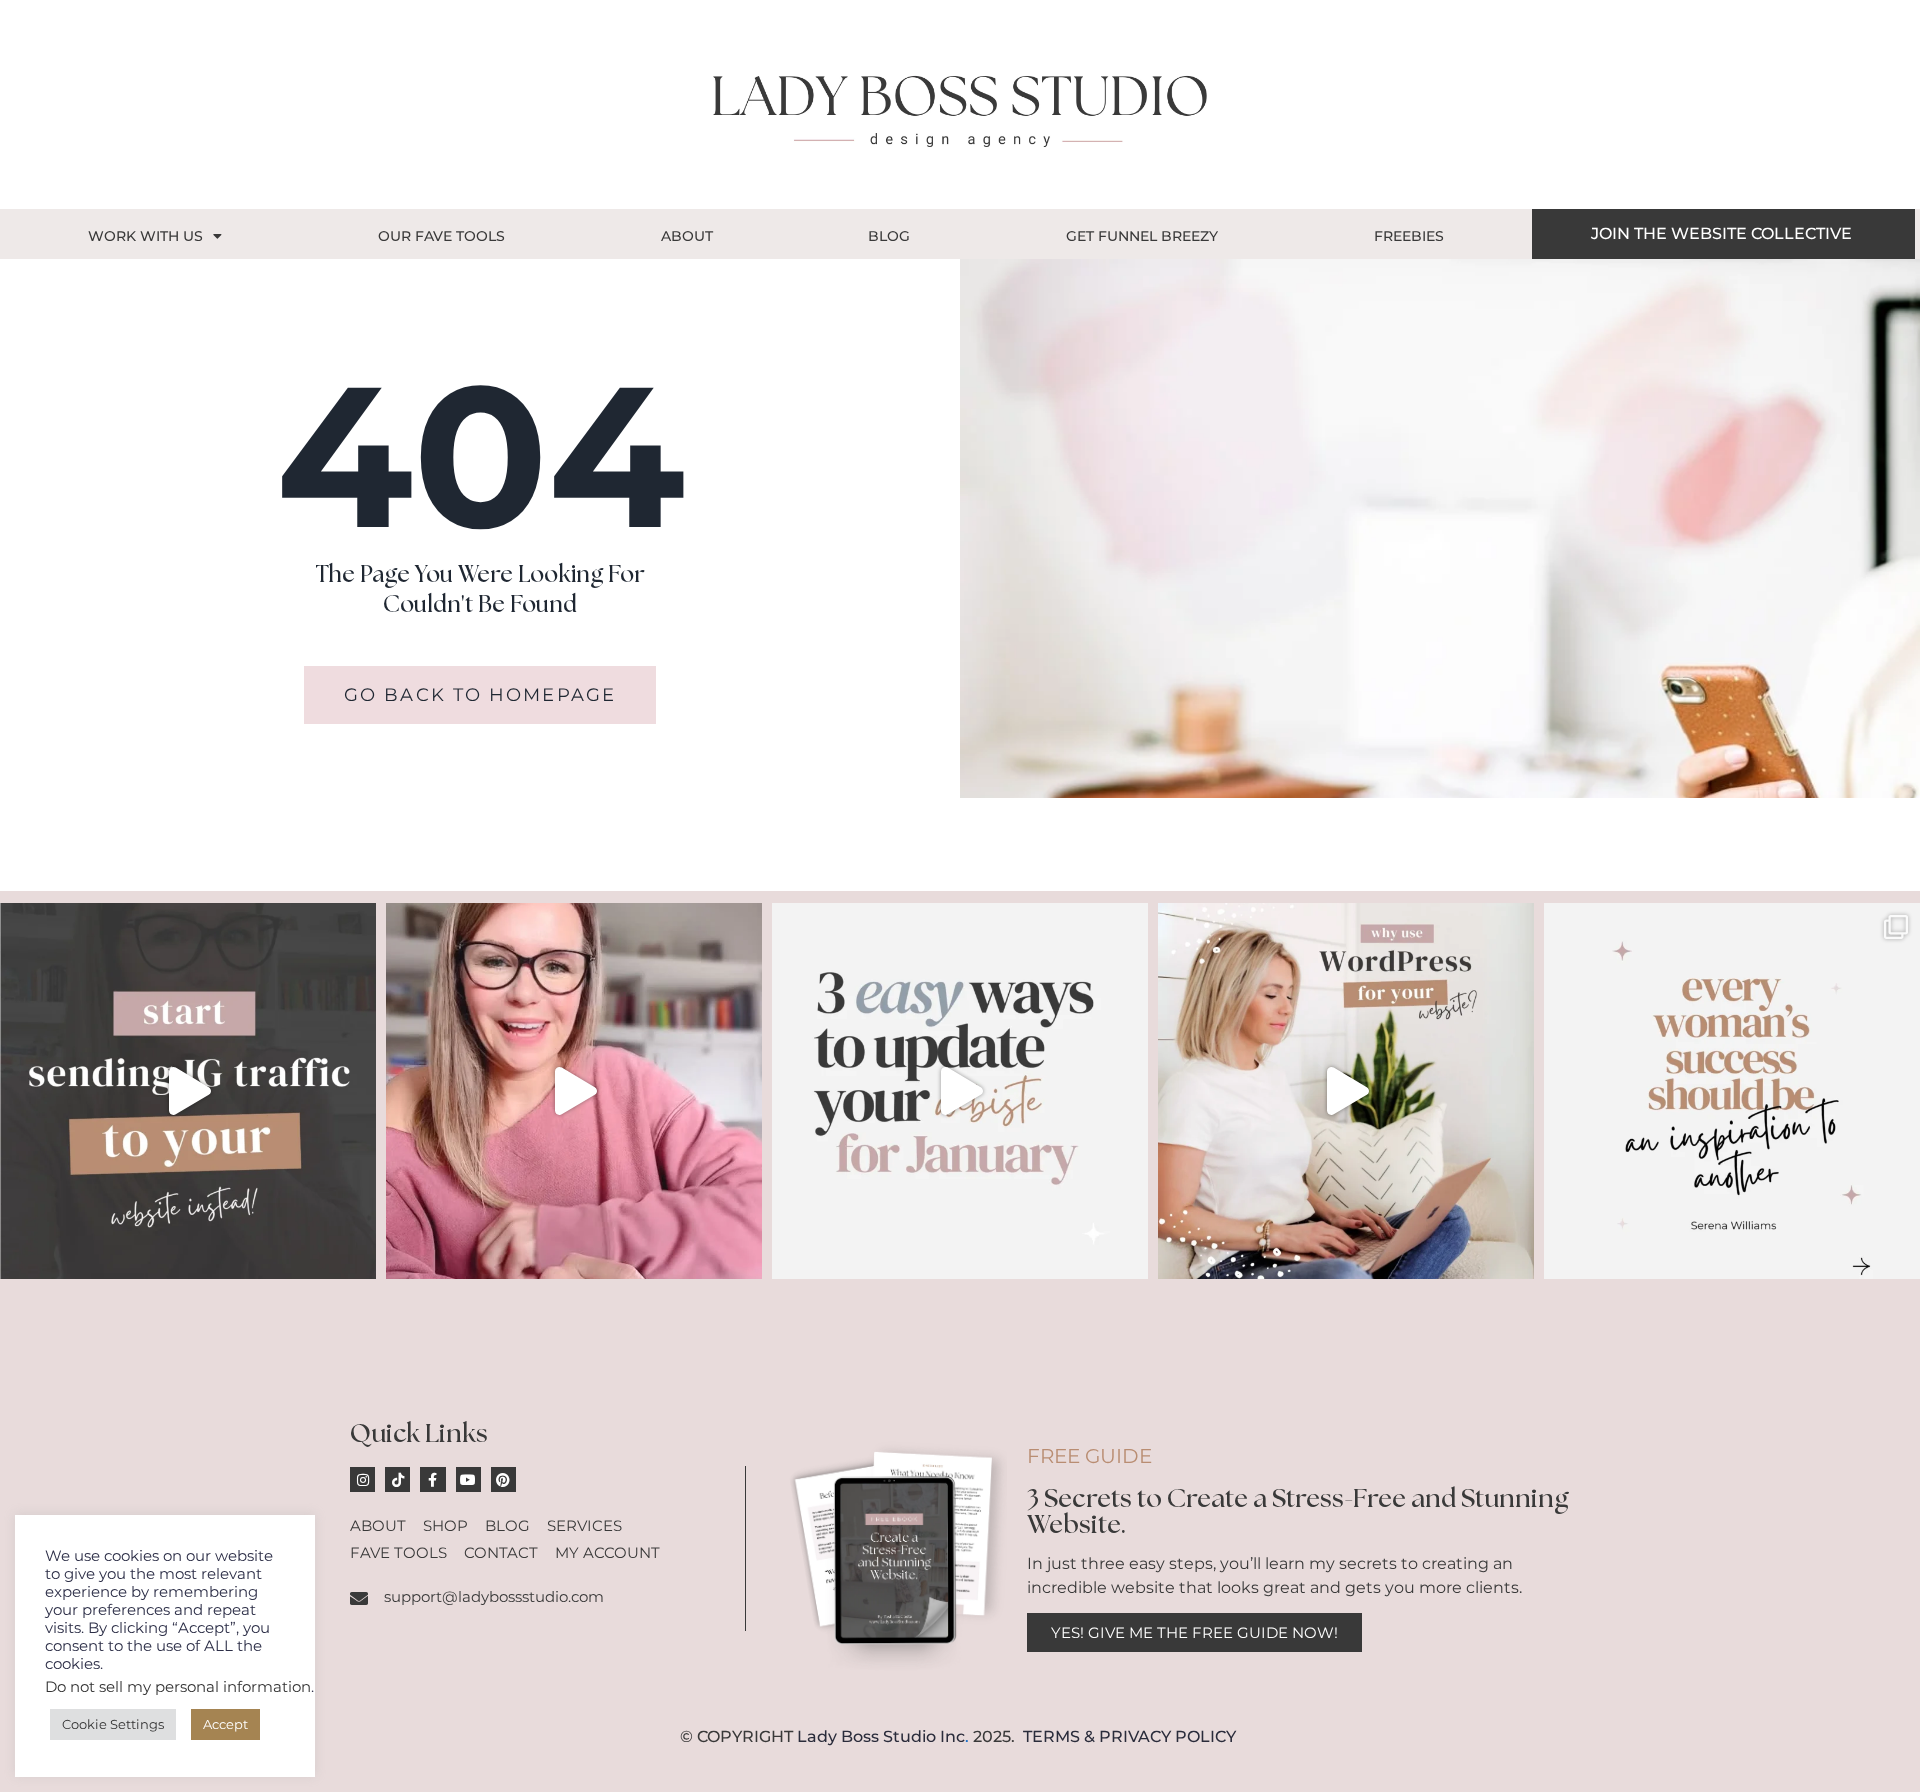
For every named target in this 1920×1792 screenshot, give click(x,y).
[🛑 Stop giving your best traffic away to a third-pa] (188, 1091)
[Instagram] (362, 1479)
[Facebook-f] (432, 1479)
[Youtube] (468, 1479)
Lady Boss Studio (866, 1736)
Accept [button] (225, 1724)
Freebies (1409, 236)
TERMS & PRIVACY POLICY (1129, 1736)
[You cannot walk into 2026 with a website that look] (960, 1091)
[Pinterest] (503, 1479)
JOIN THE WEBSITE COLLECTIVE (1721, 233)
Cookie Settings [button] (113, 1724)
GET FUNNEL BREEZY (1142, 236)
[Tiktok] (397, 1479)
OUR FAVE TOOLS (441, 236)
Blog (889, 236)
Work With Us (145, 236)
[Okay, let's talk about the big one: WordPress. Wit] (1346, 1091)
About (687, 236)
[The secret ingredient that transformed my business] (1732, 1091)
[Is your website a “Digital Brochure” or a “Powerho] (574, 1091)
